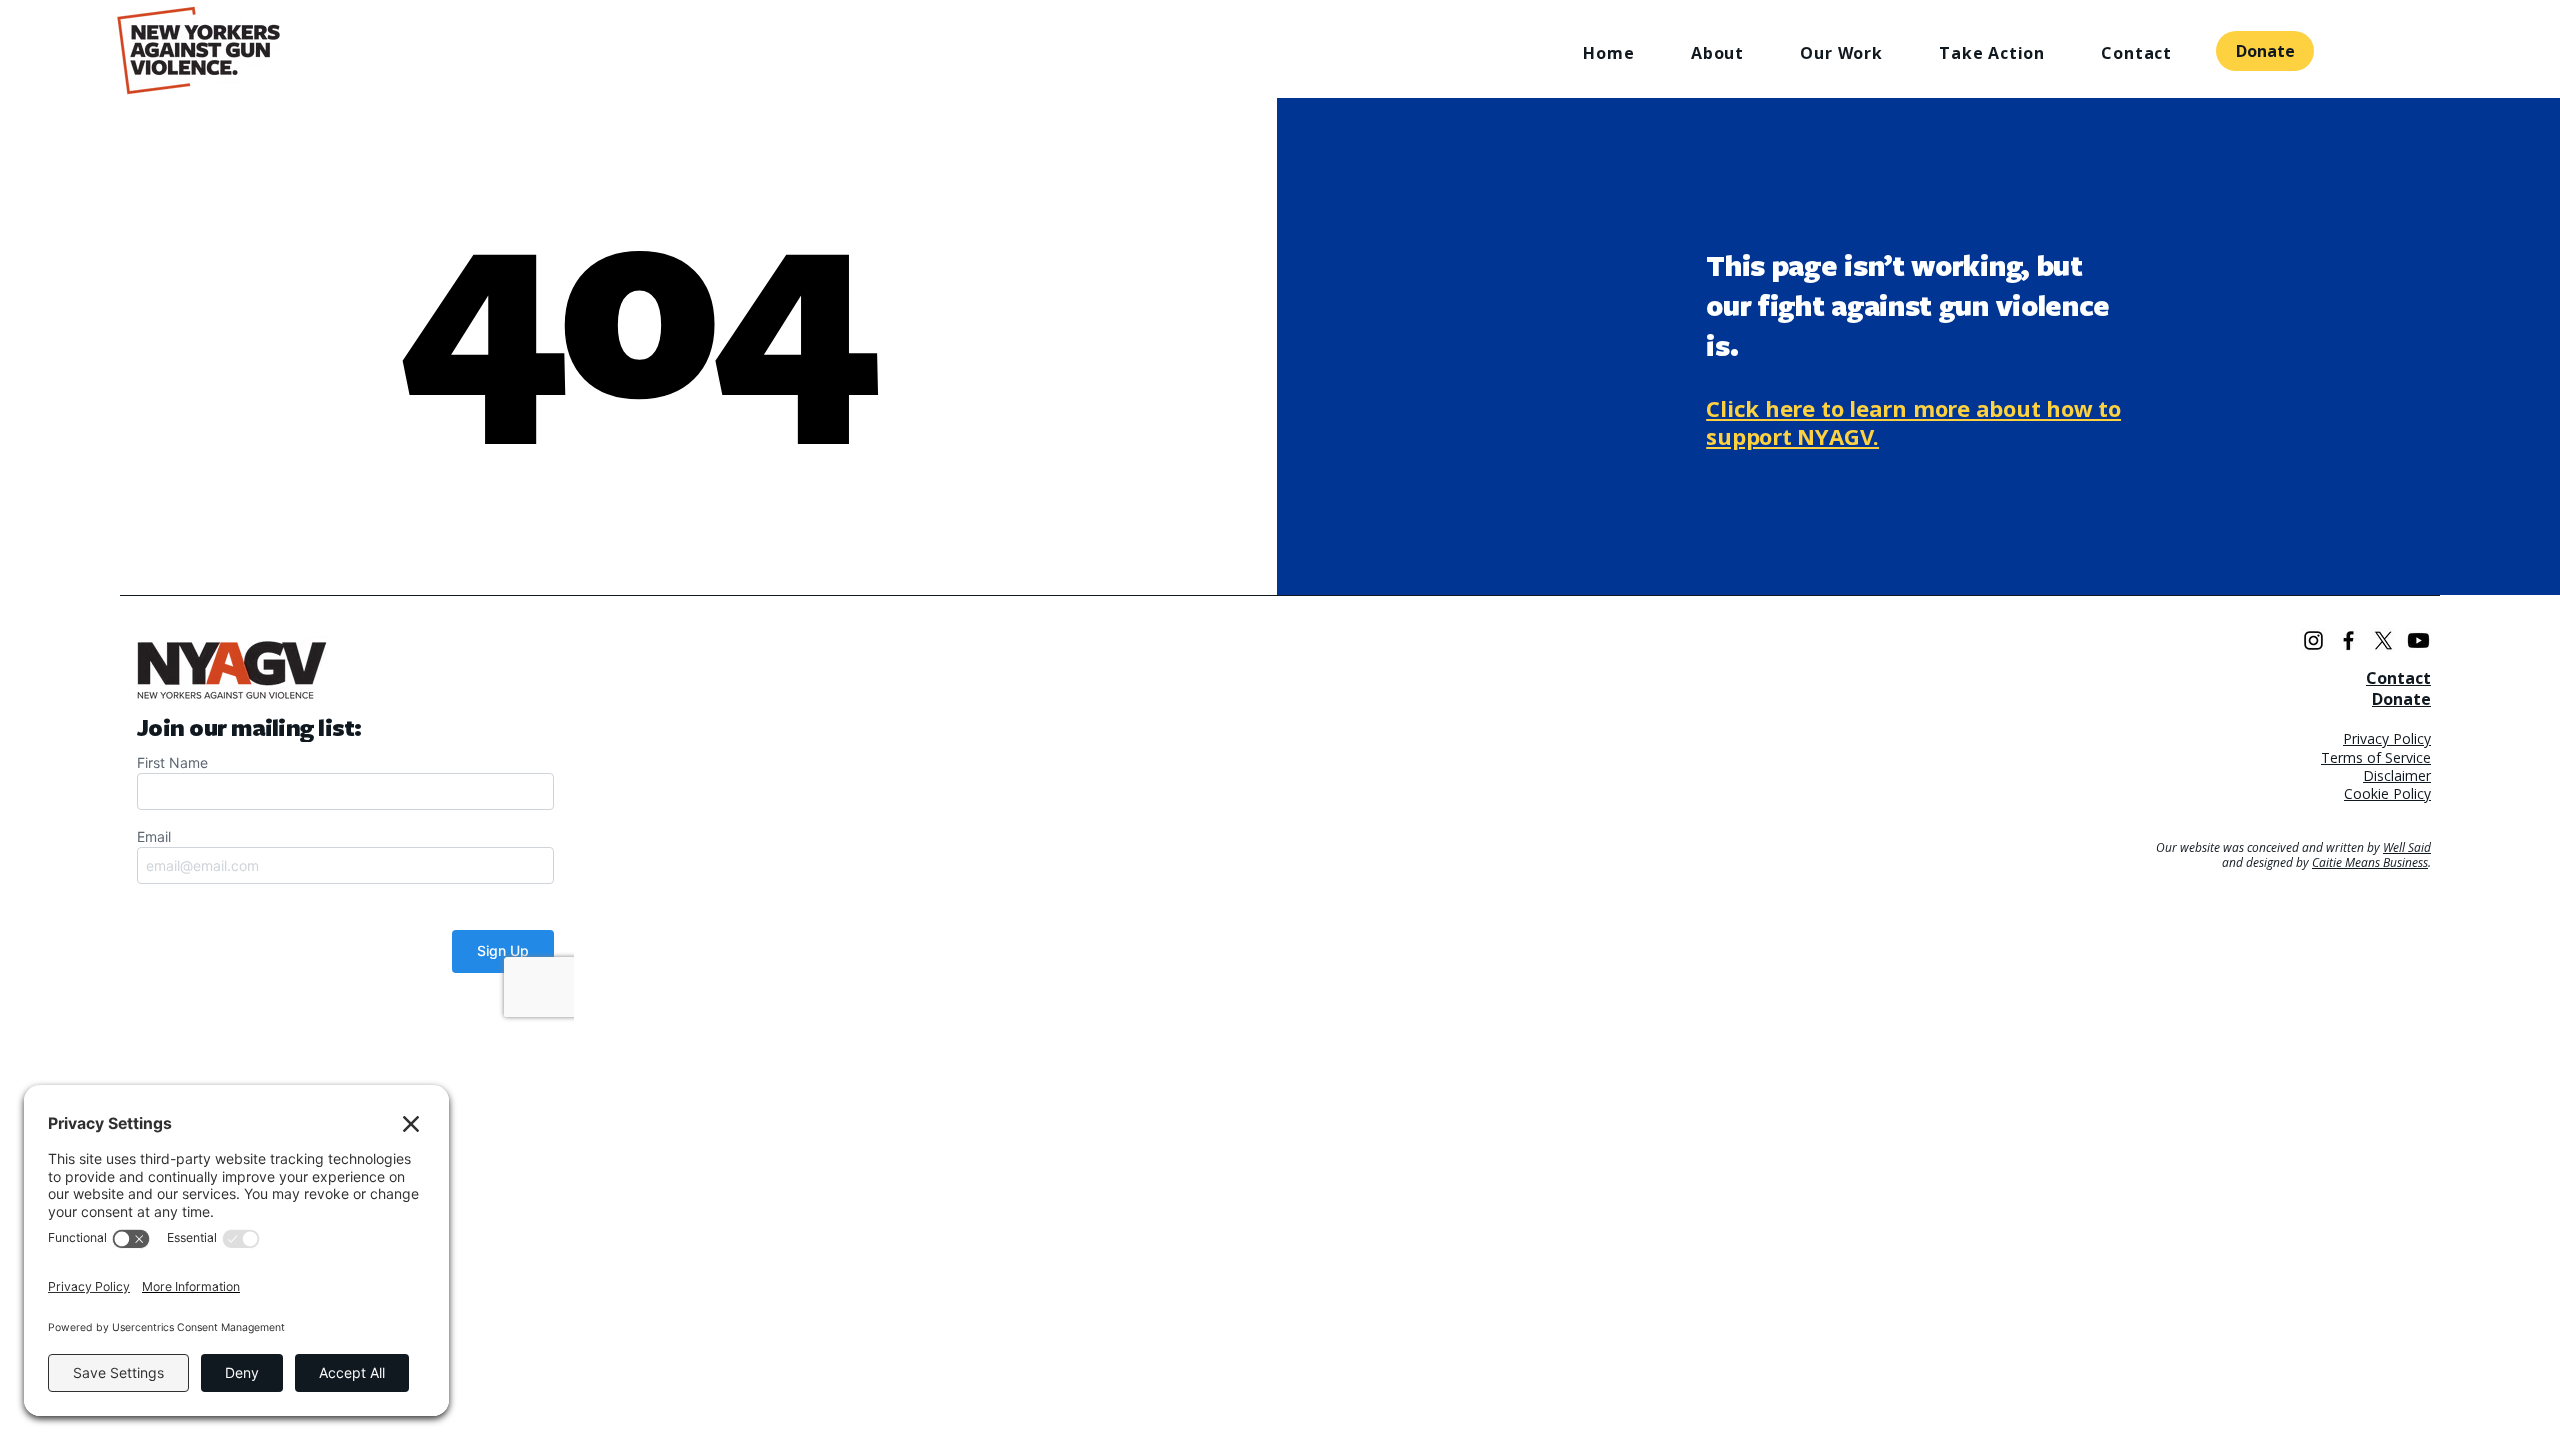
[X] (2383, 640)
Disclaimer (2397, 775)
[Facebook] (2348, 640)
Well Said (2407, 847)
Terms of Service (2376, 757)
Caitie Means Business (2370, 862)
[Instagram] (2313, 640)
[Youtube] (2418, 640)
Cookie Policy (2387, 793)
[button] (1699, 53)
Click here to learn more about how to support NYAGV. (1913, 422)
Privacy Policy (2387, 738)
